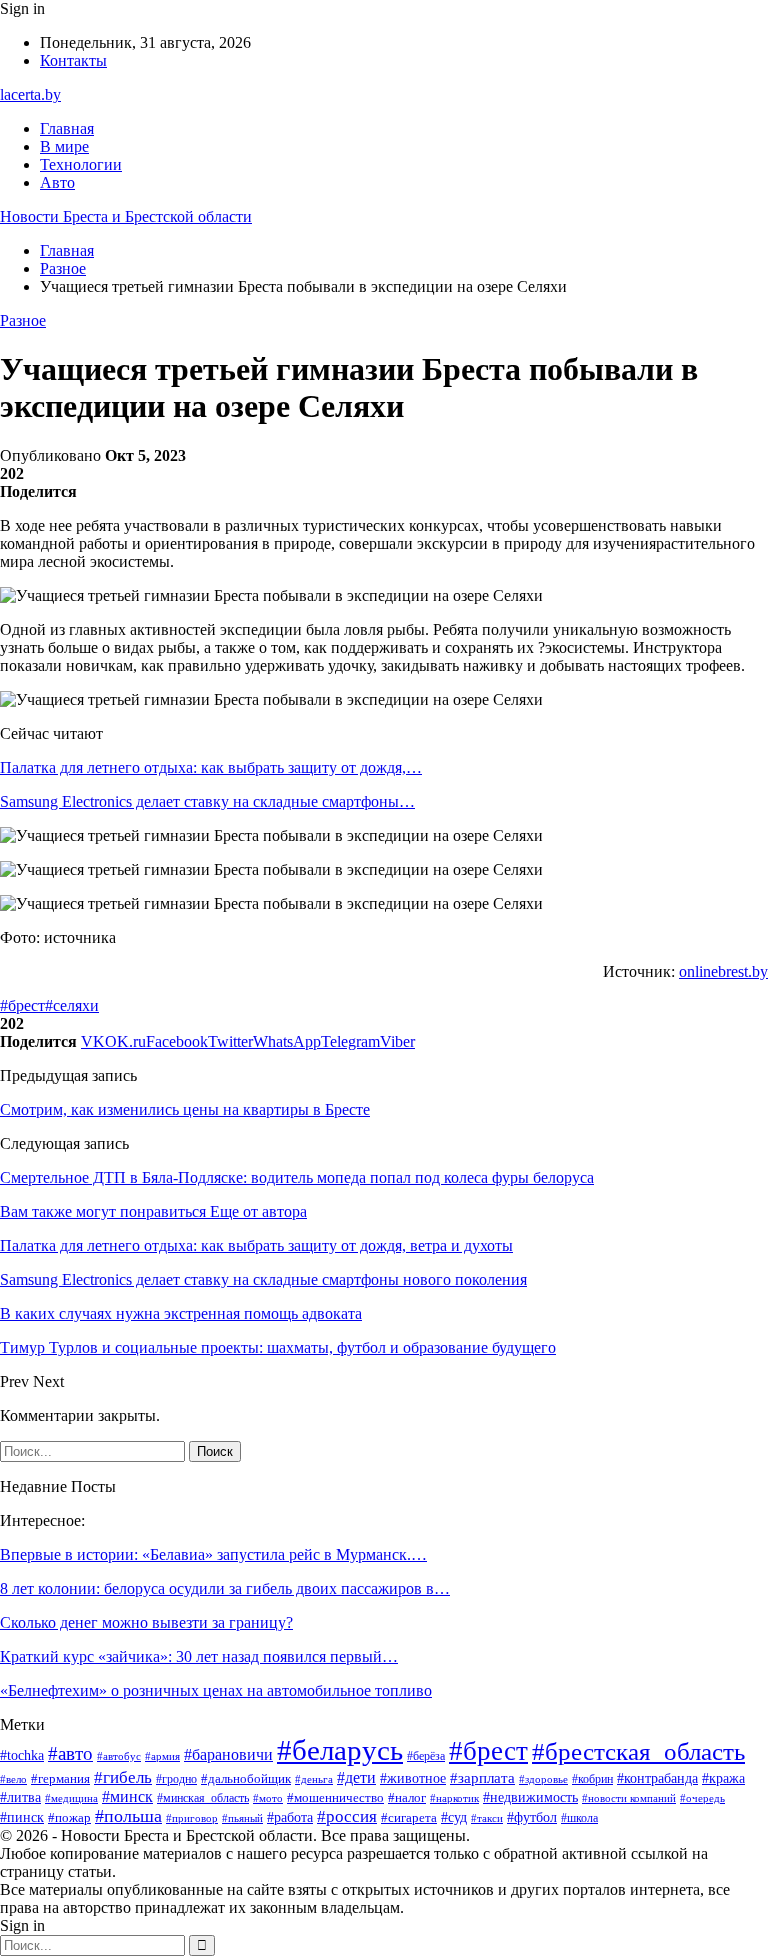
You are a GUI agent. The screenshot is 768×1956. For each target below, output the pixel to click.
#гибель (123, 1777)
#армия (162, 1756)
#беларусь (340, 1750)
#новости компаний (629, 1798)
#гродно (176, 1779)
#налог (407, 1797)
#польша (128, 1816)
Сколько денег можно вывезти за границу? (146, 1622)
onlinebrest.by (723, 971)
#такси (487, 1818)
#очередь (702, 1798)
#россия (347, 1816)
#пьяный (242, 1818)
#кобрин (592, 1779)
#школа (579, 1818)
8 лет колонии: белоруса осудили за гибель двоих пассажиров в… (225, 1588)
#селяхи (72, 1005)
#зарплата (482, 1778)
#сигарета (409, 1818)
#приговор (192, 1818)
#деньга (314, 1779)
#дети (356, 1777)
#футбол (532, 1817)
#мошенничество (335, 1797)
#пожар (69, 1818)
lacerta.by (30, 94)
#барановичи (228, 1754)
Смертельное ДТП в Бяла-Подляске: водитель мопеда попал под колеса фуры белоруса (297, 1177)
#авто (70, 1753)
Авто (57, 182)
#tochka (22, 1755)
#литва (20, 1797)
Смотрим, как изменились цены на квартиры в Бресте (185, 1109)
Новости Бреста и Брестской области (126, 216)
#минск (127, 1796)
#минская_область (203, 1798)
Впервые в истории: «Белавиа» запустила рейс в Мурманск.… (213, 1554)
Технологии (81, 164)
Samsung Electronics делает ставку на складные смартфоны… (207, 801)
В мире (64, 146)
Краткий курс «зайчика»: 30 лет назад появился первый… (199, 1656)
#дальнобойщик (246, 1778)
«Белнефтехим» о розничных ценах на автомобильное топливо (216, 1690)
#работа (290, 1817)
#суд (454, 1817)
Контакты (73, 60)
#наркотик (454, 1798)
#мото (268, 1798)
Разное (23, 320)
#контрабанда (657, 1778)
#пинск (22, 1817)
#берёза (426, 1756)
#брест (22, 1005)
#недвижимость (530, 1797)
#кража (723, 1778)
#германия (60, 1778)
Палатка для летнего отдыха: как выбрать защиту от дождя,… (211, 767)
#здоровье (543, 1779)
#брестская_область (638, 1751)
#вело (13, 1779)
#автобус (119, 1756)
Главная (67, 128)
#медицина (71, 1798)
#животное (413, 1778)
